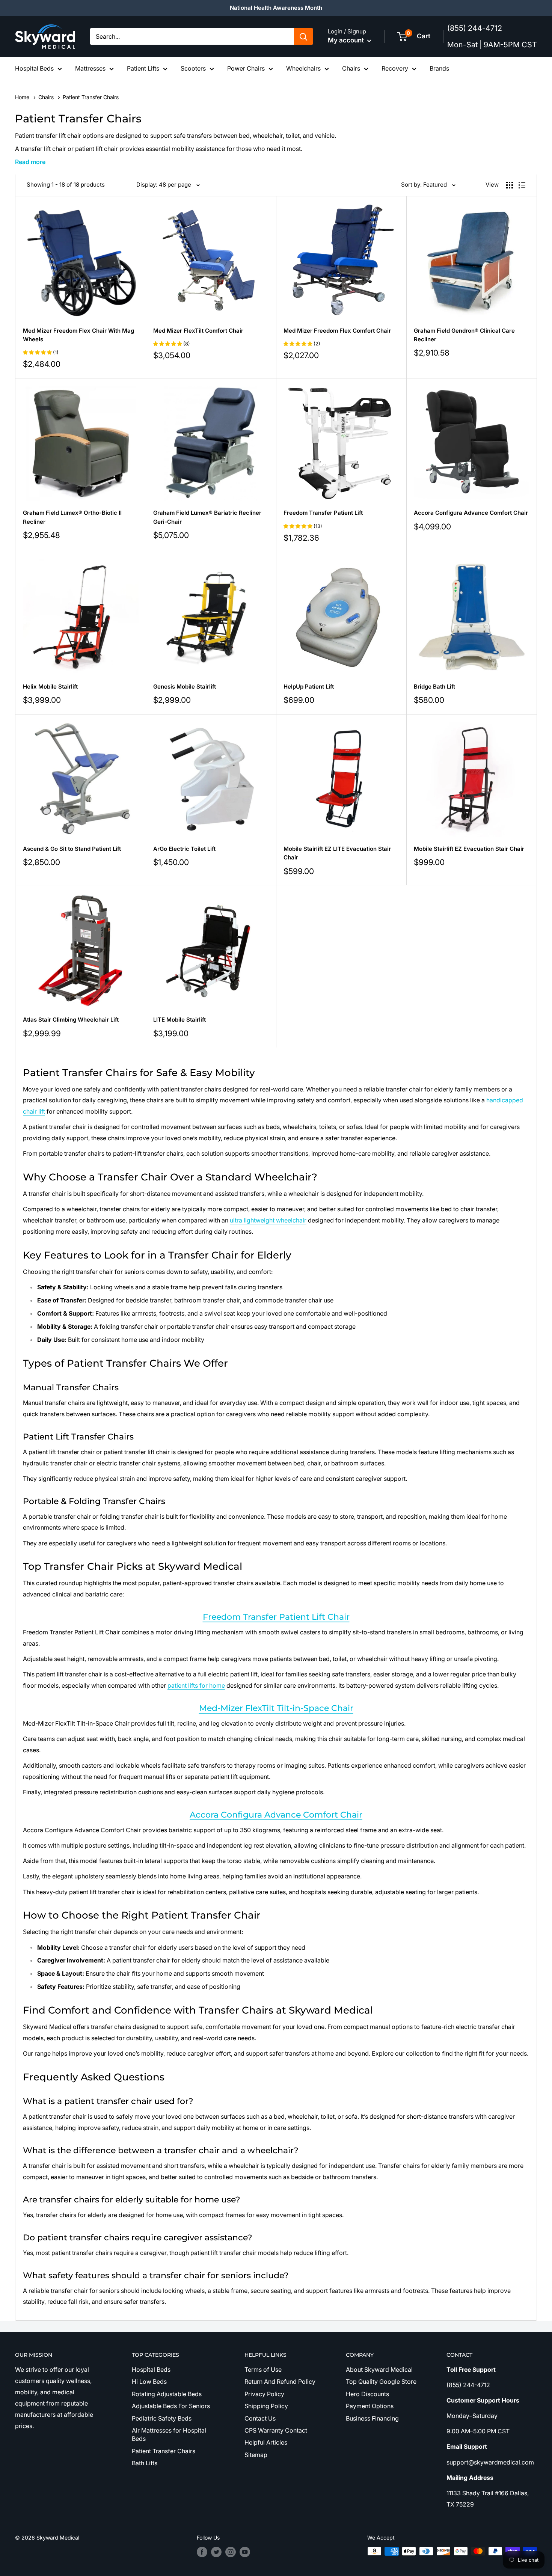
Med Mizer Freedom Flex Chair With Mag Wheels (78, 335)
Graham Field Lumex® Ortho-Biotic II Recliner (72, 517)
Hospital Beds (34, 68)
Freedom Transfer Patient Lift (323, 513)
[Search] (303, 36)
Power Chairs (246, 68)
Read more (30, 162)
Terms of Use (263, 2369)
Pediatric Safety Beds (162, 2418)
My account (347, 40)
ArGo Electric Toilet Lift (184, 849)
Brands (439, 68)
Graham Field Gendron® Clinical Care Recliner (464, 335)
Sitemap (256, 2455)
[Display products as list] (522, 185)
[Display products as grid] (510, 185)
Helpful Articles (266, 2442)
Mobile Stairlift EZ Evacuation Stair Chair (469, 849)
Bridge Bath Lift (434, 687)
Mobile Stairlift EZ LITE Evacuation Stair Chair (337, 853)
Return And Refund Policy (280, 2382)
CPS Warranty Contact (276, 2430)
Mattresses (90, 68)
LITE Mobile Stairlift (179, 1020)
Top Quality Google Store (381, 2382)
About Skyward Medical (379, 2369)
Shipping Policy (266, 2406)
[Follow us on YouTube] (245, 2552)
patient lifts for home (196, 1685)
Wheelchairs (303, 68)
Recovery (395, 68)
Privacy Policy (264, 2394)
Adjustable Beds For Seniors (171, 2406)
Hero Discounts (367, 2394)
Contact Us (260, 2418)
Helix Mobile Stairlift (50, 687)
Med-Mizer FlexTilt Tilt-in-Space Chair (276, 1708)
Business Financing (372, 2418)
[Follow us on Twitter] (216, 2552)
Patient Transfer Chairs (164, 2451)
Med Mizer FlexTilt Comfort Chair (198, 331)
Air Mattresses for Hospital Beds (169, 2434)
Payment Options (370, 2406)
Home (23, 97)
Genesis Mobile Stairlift (185, 687)
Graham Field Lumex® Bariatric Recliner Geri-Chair (207, 517)
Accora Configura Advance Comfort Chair (471, 513)
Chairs (351, 68)
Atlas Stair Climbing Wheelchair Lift (71, 1020)
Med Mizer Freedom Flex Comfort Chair (337, 331)
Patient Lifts (143, 68)
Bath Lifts (145, 2463)
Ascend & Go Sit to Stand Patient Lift (72, 849)
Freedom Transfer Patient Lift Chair (276, 1617)
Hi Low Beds (149, 2382)
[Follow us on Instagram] (231, 2552)
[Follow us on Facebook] (202, 2552)
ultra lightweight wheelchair (268, 1220)
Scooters (193, 68)
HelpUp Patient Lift (309, 687)
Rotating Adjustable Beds (167, 2394)
